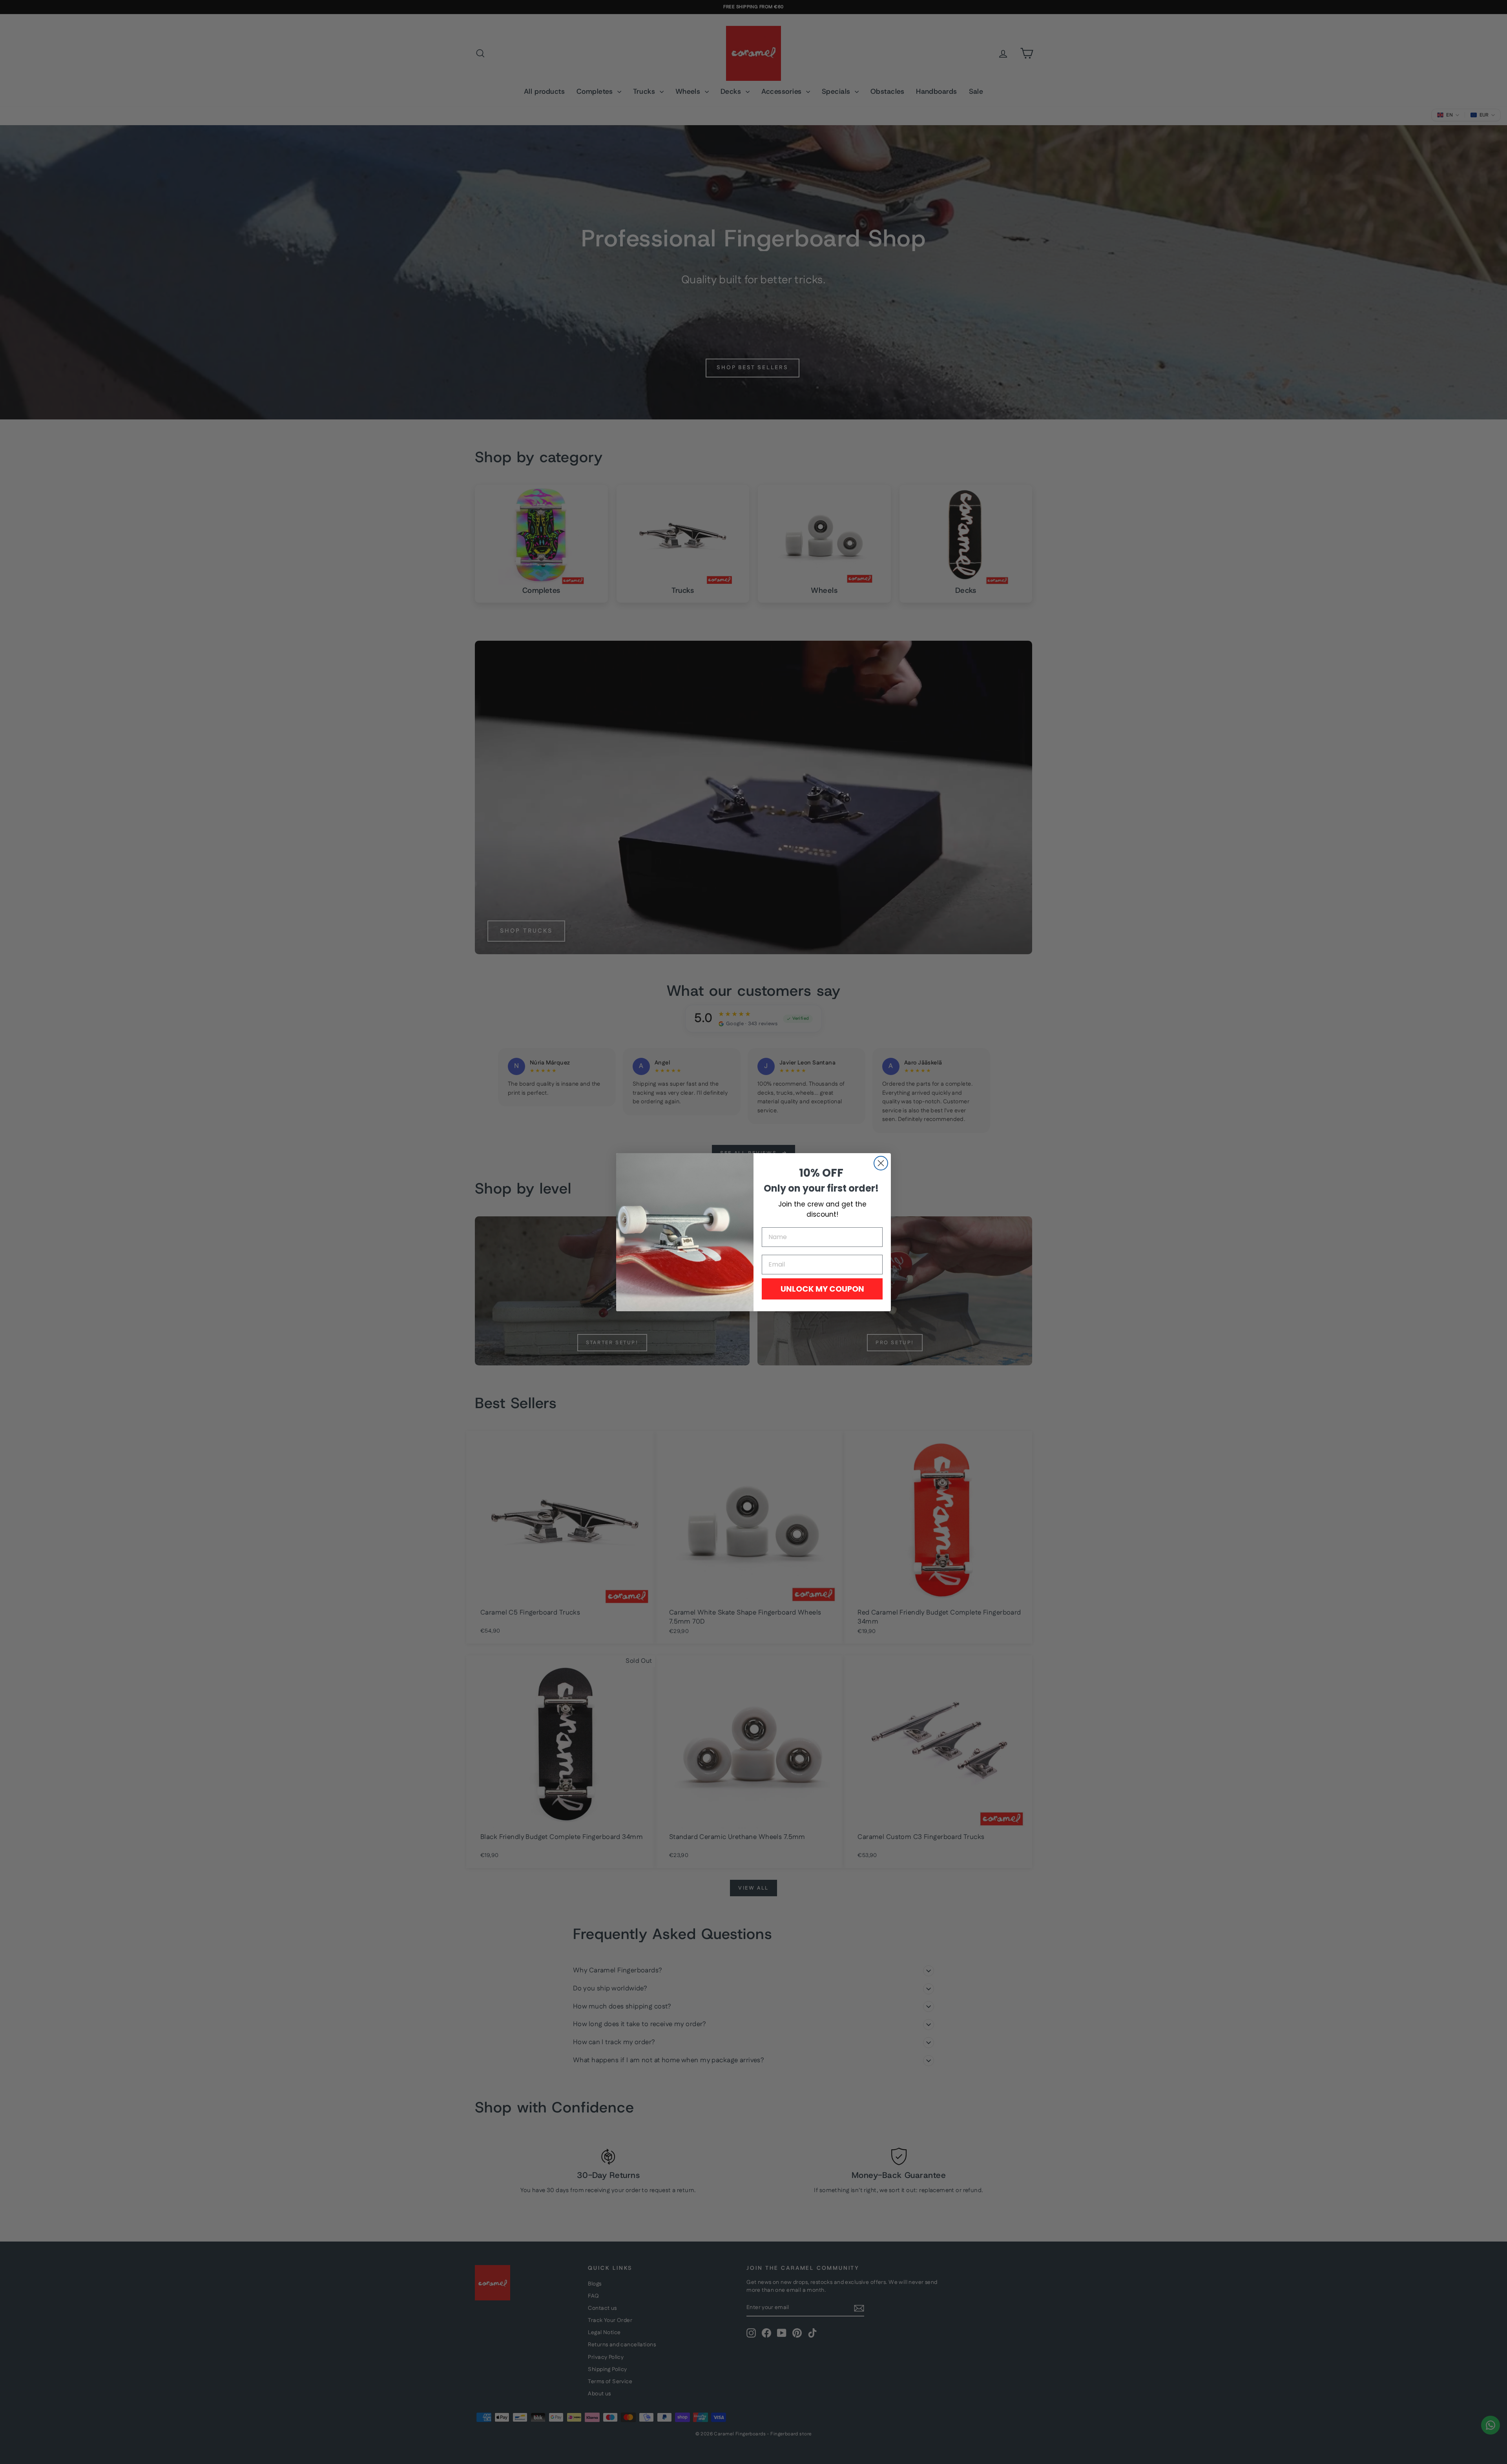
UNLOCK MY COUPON (822, 1289)
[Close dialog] (881, 1163)
